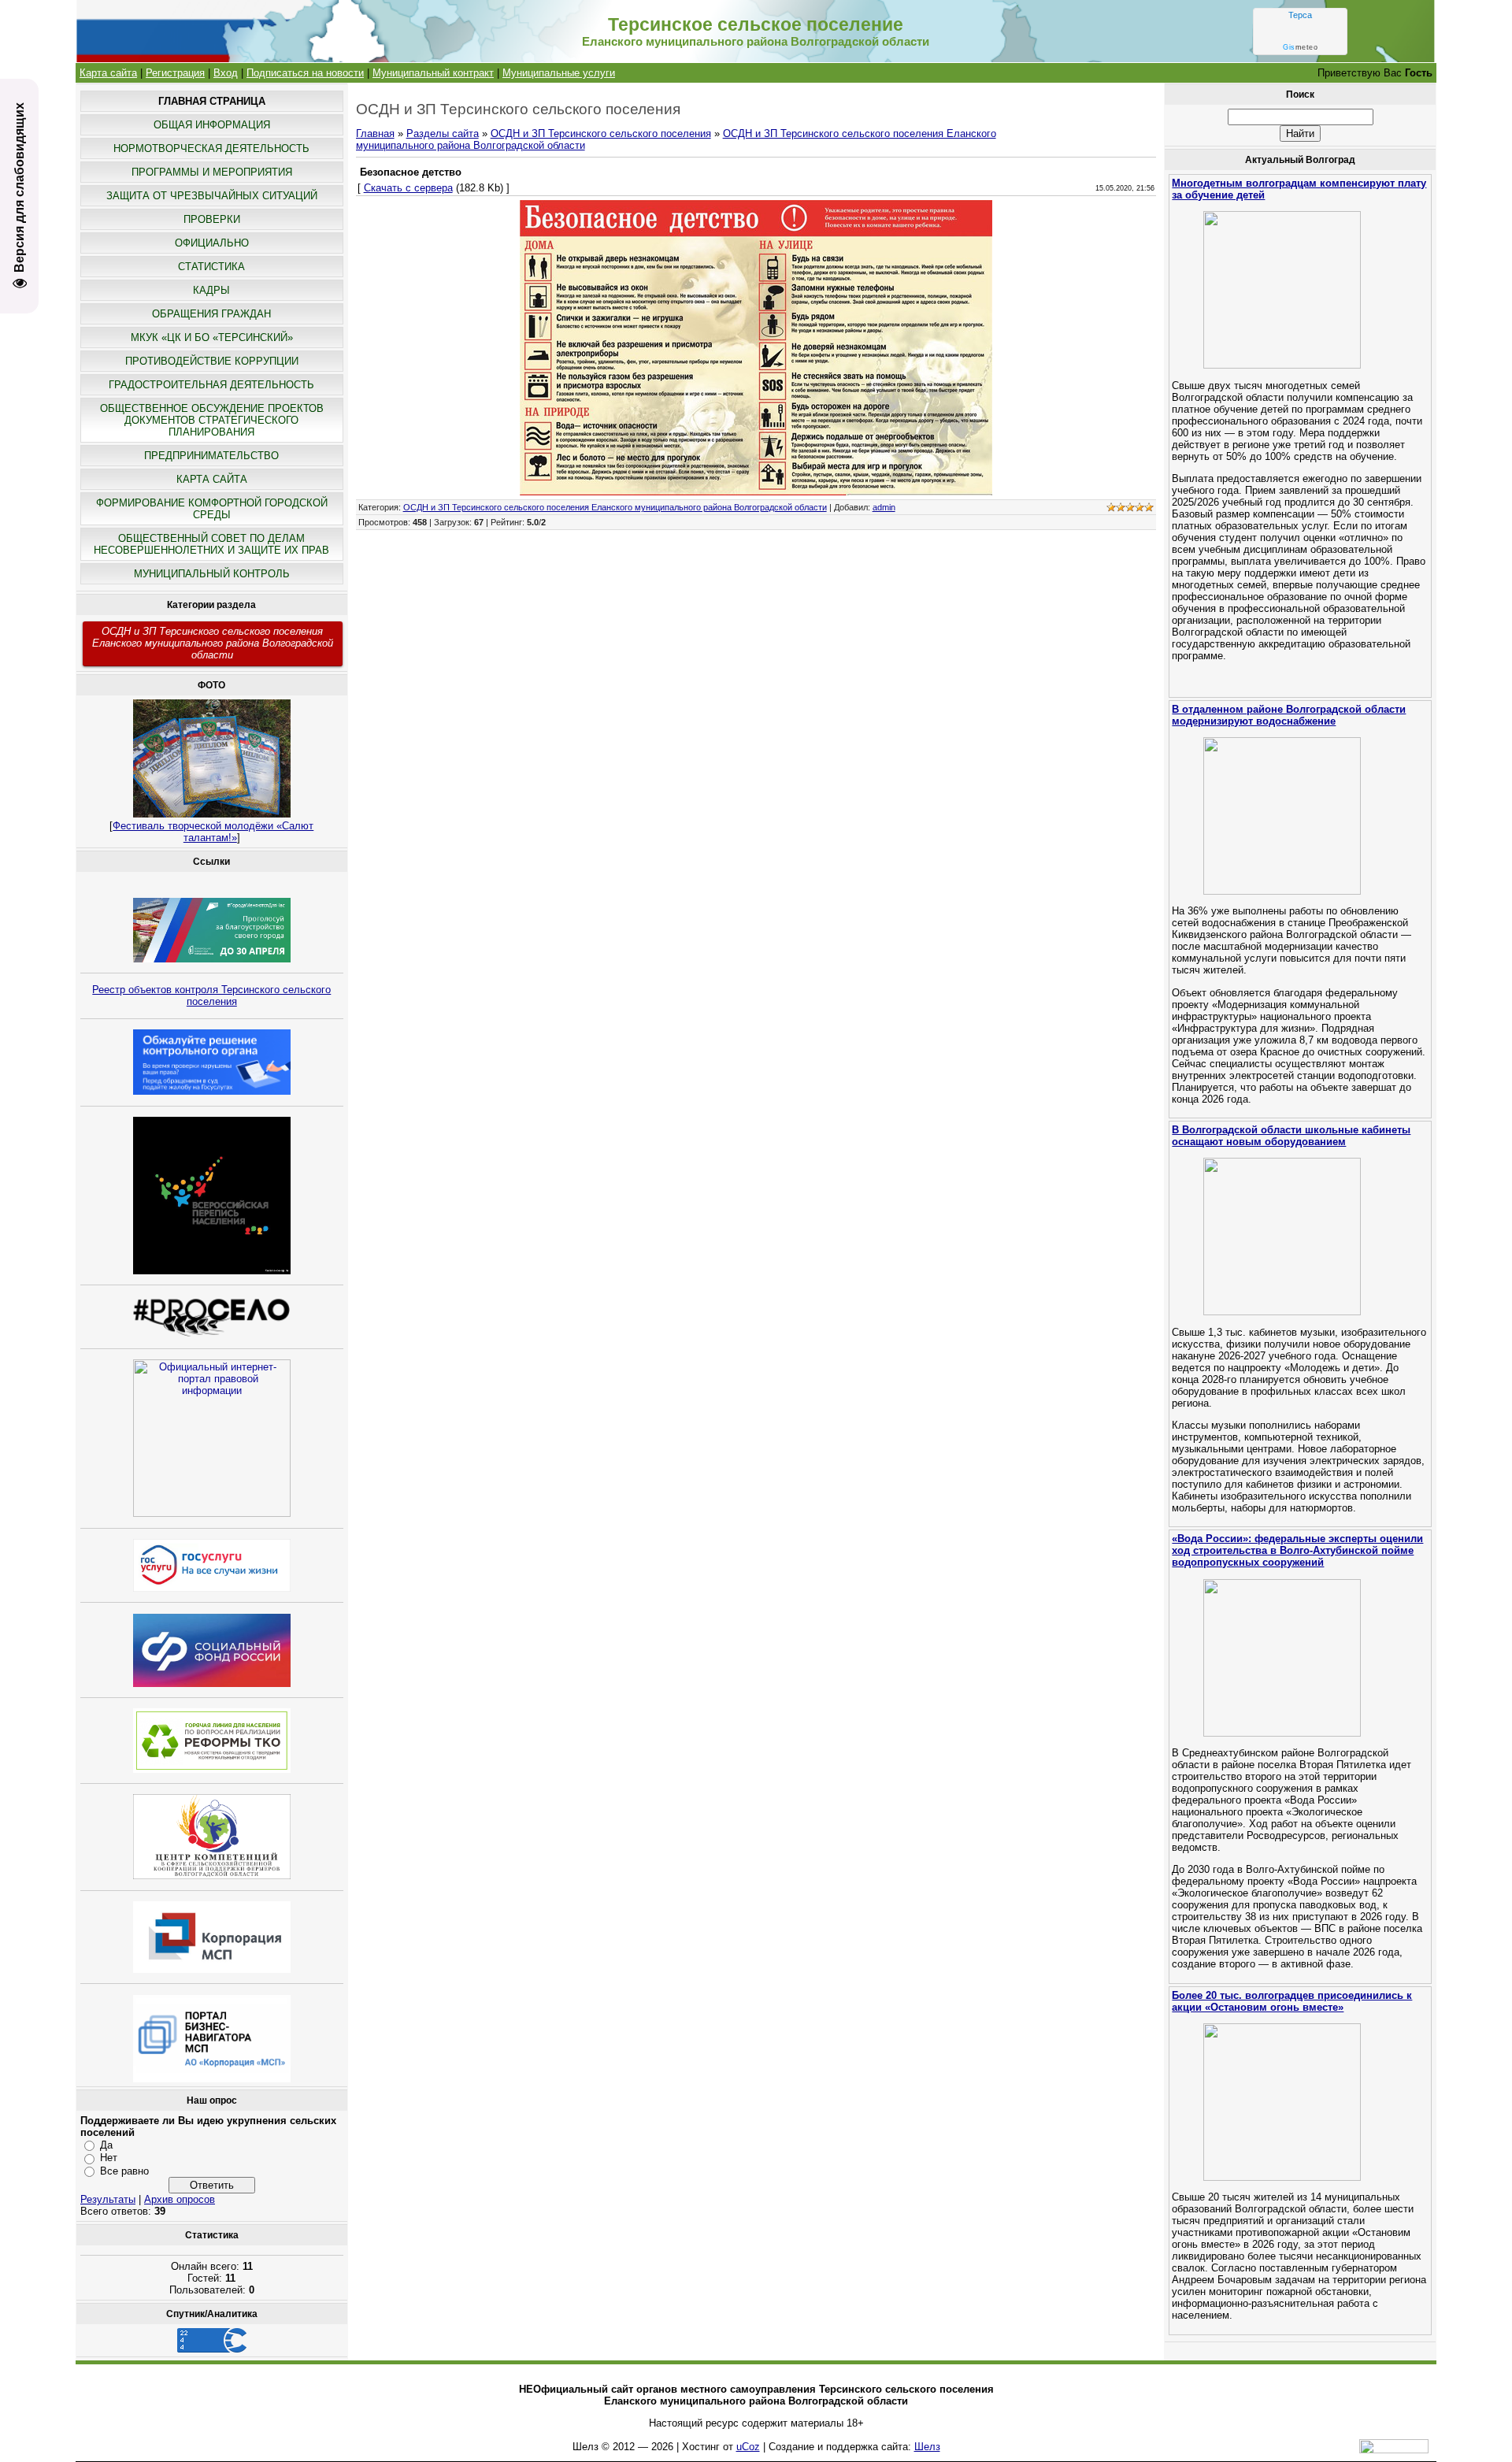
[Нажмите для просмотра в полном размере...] (756, 492)
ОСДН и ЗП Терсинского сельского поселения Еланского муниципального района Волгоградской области (213, 643)
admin (884, 507)
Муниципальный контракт (433, 73)
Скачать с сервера (408, 188)
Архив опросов (180, 2199)
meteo (1300, 47)
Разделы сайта (443, 133)
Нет (109, 2158)
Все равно (124, 2171)
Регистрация (175, 73)
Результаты (108, 2199)
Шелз (927, 2447)
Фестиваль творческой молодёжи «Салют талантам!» (213, 832)
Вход (226, 73)
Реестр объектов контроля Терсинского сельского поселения (211, 996)
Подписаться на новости (305, 73)
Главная (375, 133)
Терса (1300, 15)
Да (106, 2145)
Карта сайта (108, 73)
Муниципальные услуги (559, 73)
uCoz (748, 2447)
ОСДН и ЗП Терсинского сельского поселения (601, 133)
